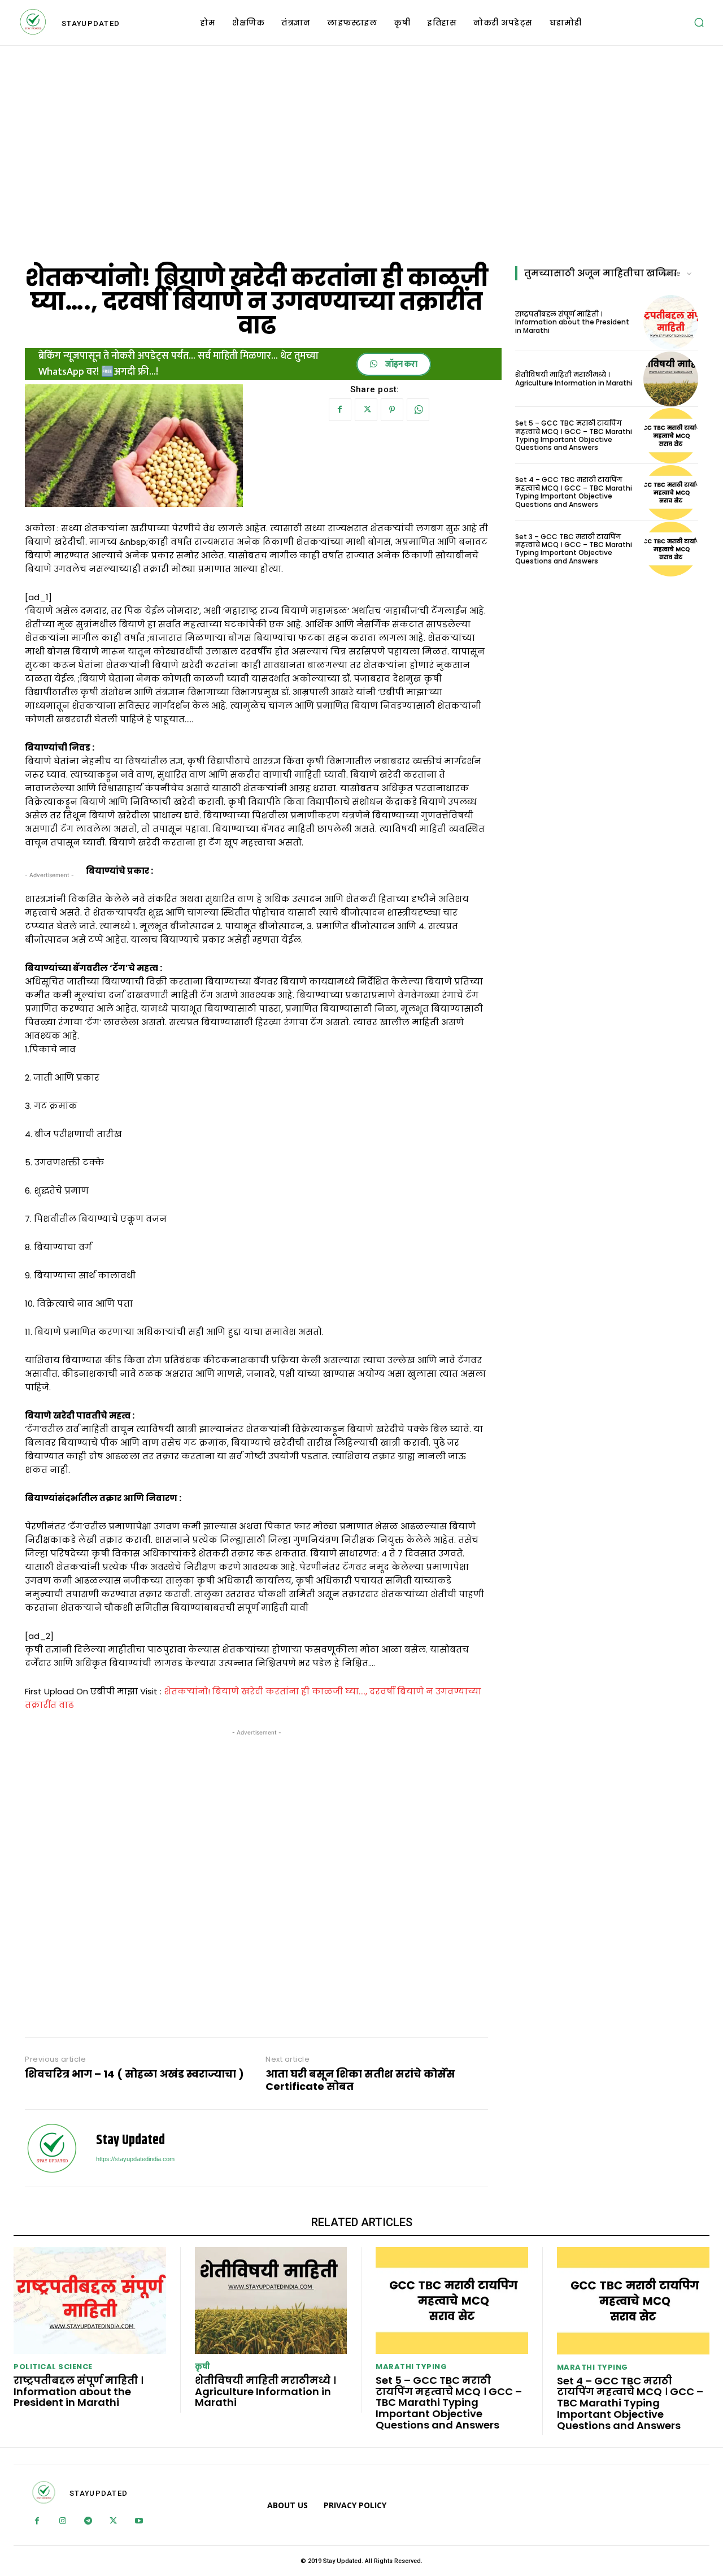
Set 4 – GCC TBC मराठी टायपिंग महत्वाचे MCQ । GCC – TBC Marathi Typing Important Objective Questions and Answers (574, 492)
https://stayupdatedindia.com (135, 2159)
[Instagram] (62, 2521)
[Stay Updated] (52, 2148)
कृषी (203, 2367)
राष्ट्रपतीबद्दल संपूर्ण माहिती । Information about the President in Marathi (572, 322)
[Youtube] (139, 2521)
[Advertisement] (361, 153)
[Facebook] (340, 410)
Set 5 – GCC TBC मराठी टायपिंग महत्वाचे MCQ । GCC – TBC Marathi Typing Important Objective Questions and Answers (574, 435)
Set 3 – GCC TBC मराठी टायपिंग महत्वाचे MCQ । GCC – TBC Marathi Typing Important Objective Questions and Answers (574, 549)
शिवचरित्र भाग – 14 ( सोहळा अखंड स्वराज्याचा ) (134, 2074)
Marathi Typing (411, 2367)
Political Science (53, 2367)
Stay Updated (130, 2141)
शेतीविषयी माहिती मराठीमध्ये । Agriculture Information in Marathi (574, 378)
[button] (699, 23)
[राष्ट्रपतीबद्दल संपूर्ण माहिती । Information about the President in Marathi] (671, 322)
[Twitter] (366, 410)
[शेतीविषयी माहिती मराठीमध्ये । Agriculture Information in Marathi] (671, 379)
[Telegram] (88, 2521)
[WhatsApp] (418, 410)
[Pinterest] (392, 410)
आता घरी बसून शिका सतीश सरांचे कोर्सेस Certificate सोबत (360, 2080)
